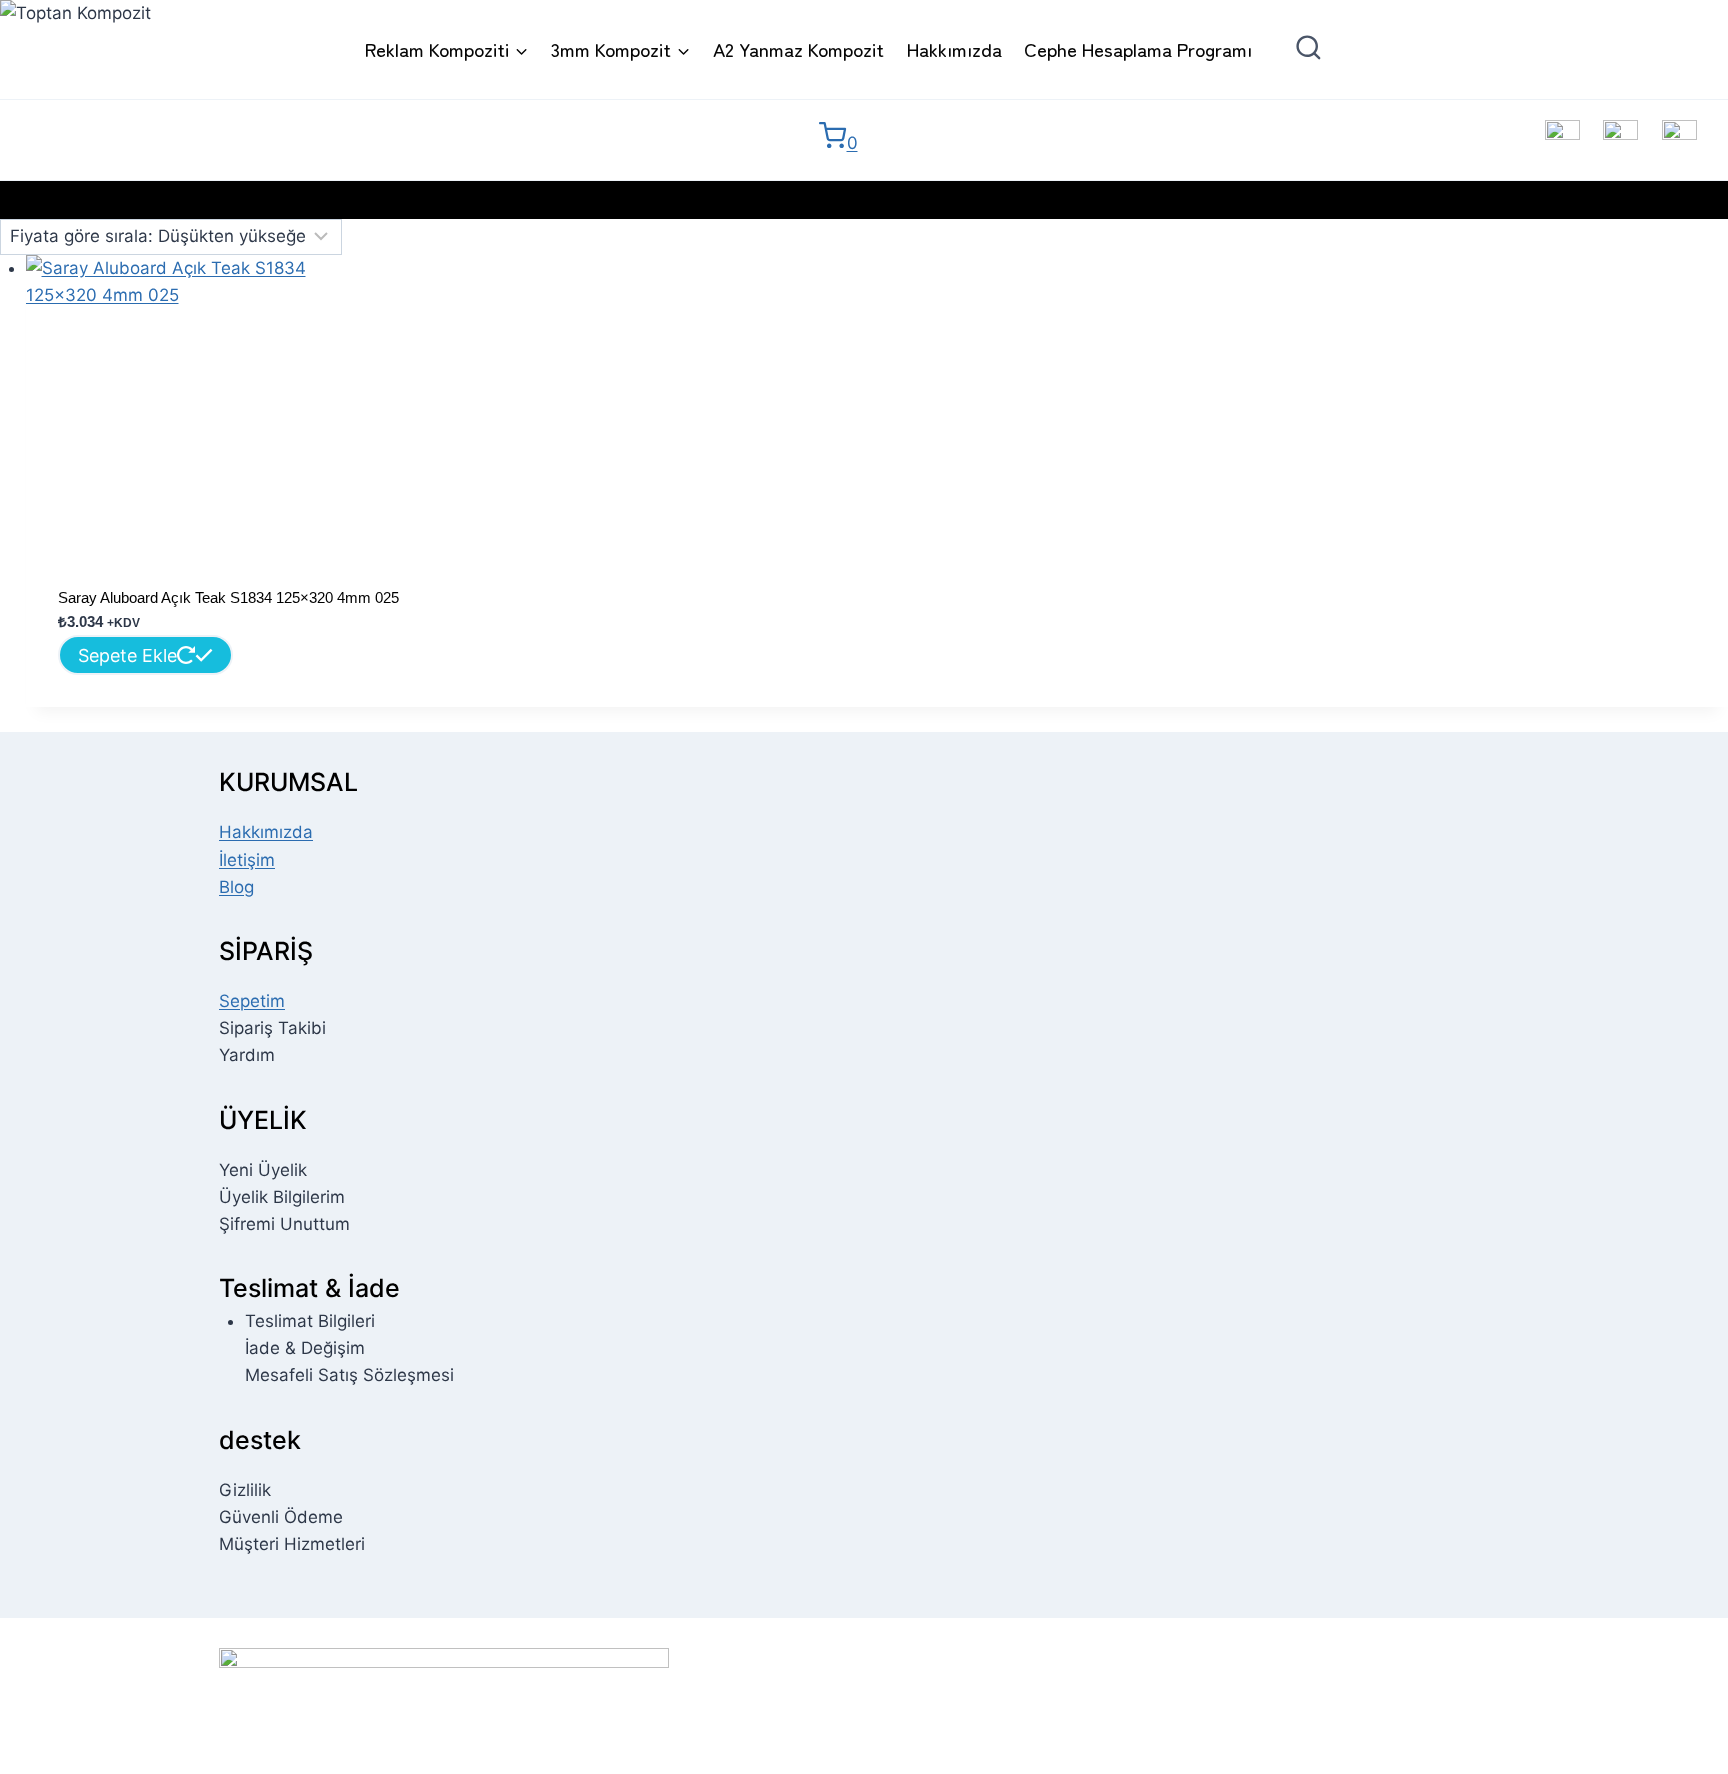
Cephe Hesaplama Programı (1138, 48)
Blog (236, 887)
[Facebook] (1562, 137)
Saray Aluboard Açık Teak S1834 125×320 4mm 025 (228, 597)
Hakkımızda (954, 48)
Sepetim (252, 1001)
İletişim (247, 860)
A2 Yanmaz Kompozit (798, 48)
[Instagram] (1620, 137)
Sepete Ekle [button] (127, 655)
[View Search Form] (1324, 49)
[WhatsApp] (1679, 137)
